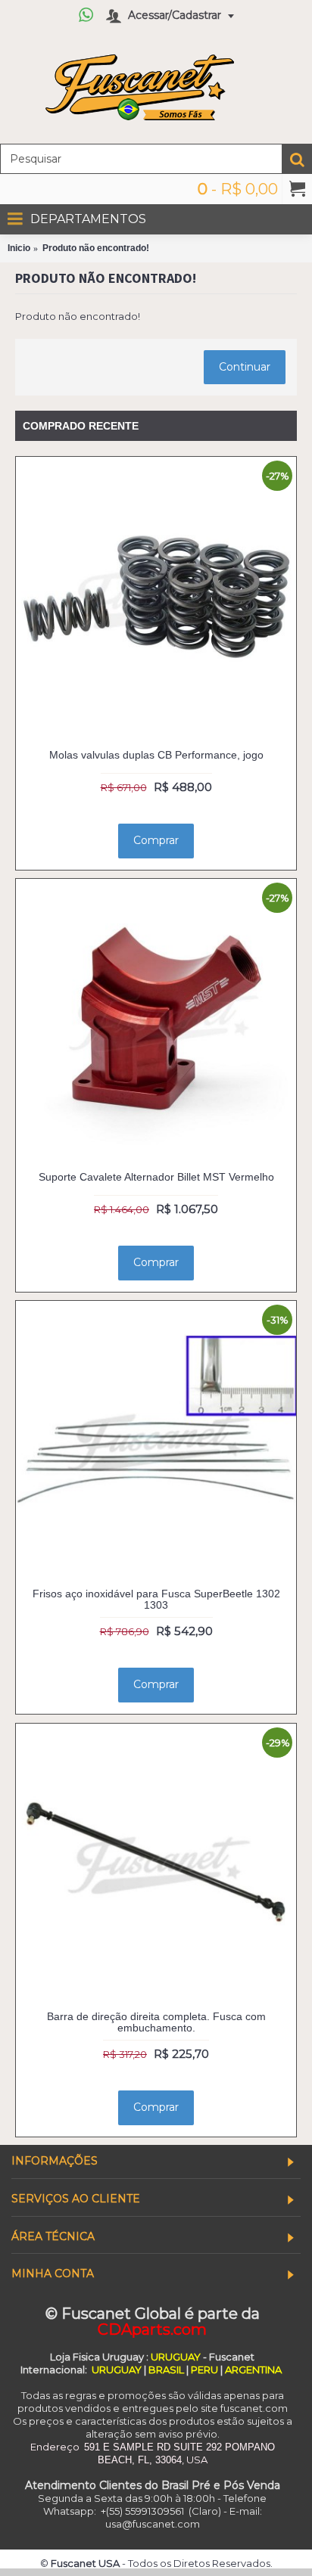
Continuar (245, 367)
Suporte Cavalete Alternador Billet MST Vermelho (156, 1177)
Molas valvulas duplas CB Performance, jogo (156, 755)
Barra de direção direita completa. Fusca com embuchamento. (156, 2022)
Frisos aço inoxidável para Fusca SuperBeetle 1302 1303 (156, 1599)
